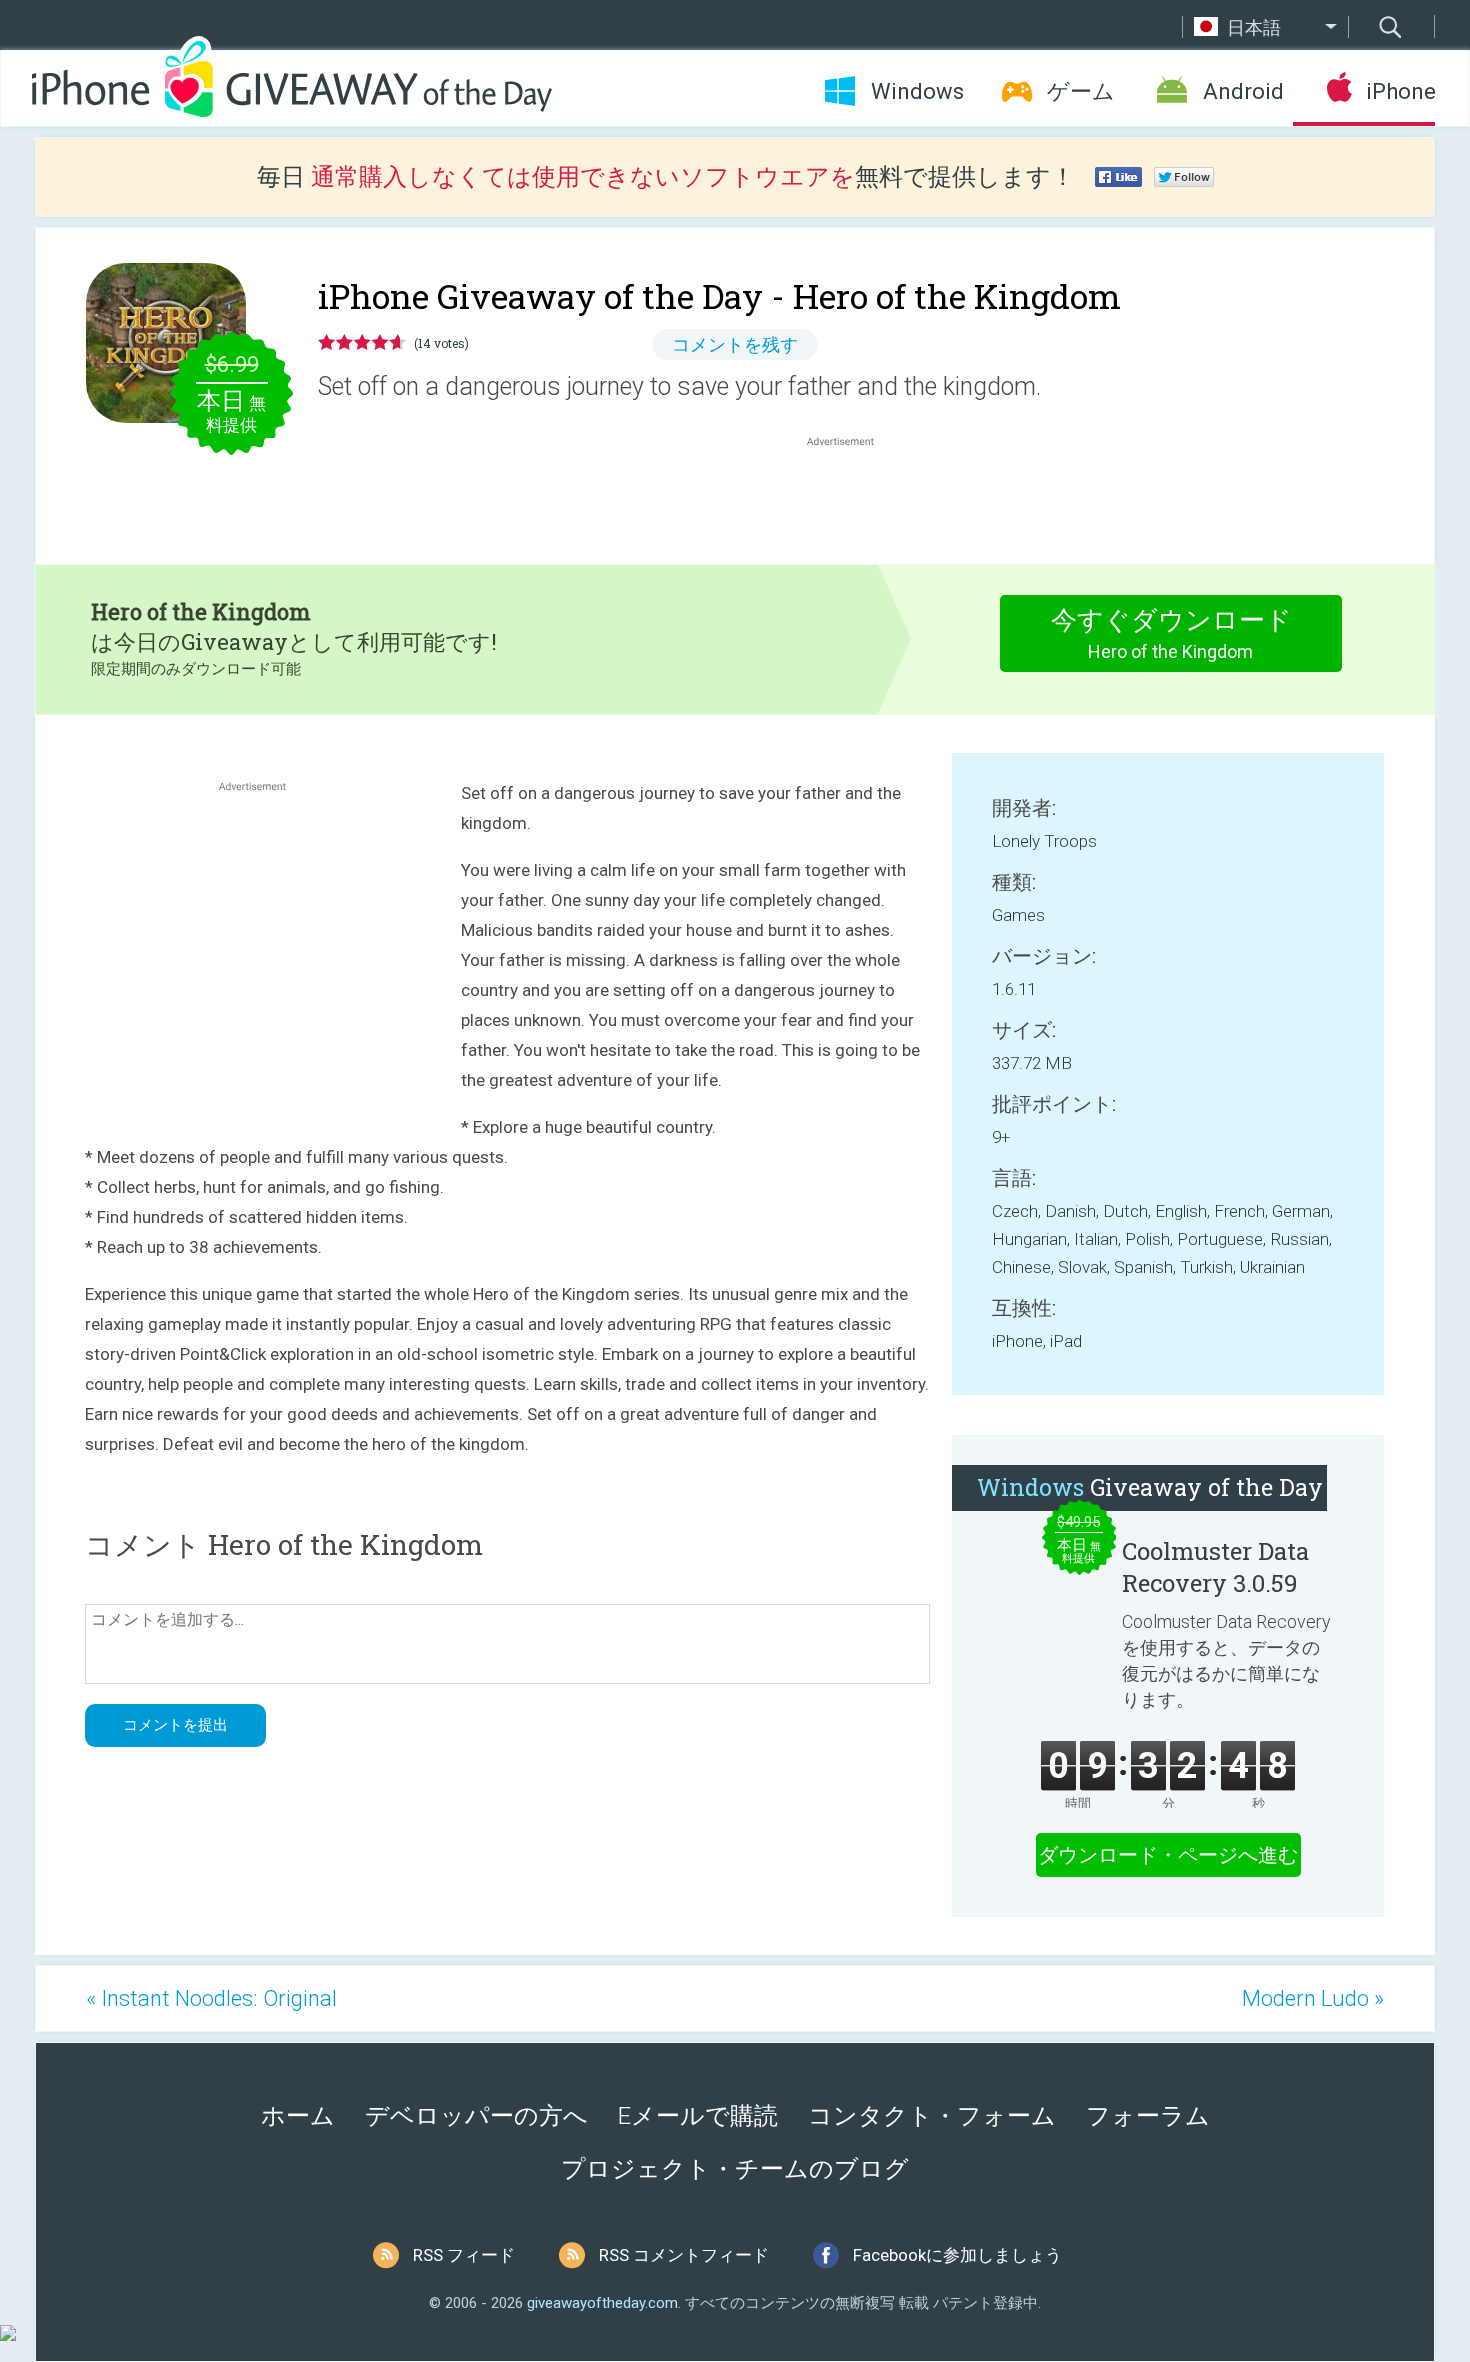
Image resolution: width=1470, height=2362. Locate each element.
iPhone (1400, 91)
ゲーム (1081, 91)
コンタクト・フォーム (932, 2116)
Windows (917, 91)
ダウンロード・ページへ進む (1168, 1855)
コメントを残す (735, 344)
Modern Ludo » (1313, 1998)
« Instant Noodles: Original (211, 1998)
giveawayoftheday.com (602, 2303)
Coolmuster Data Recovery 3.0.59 (1215, 1567)
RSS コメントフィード (684, 2255)
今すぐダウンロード (1171, 633)
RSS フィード (464, 2255)
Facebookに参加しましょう (957, 2255)
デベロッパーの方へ (476, 2116)
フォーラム (1148, 2116)
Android (1243, 91)
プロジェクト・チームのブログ (735, 2169)
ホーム (298, 2116)
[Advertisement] (851, 499)
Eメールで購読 (698, 2116)
